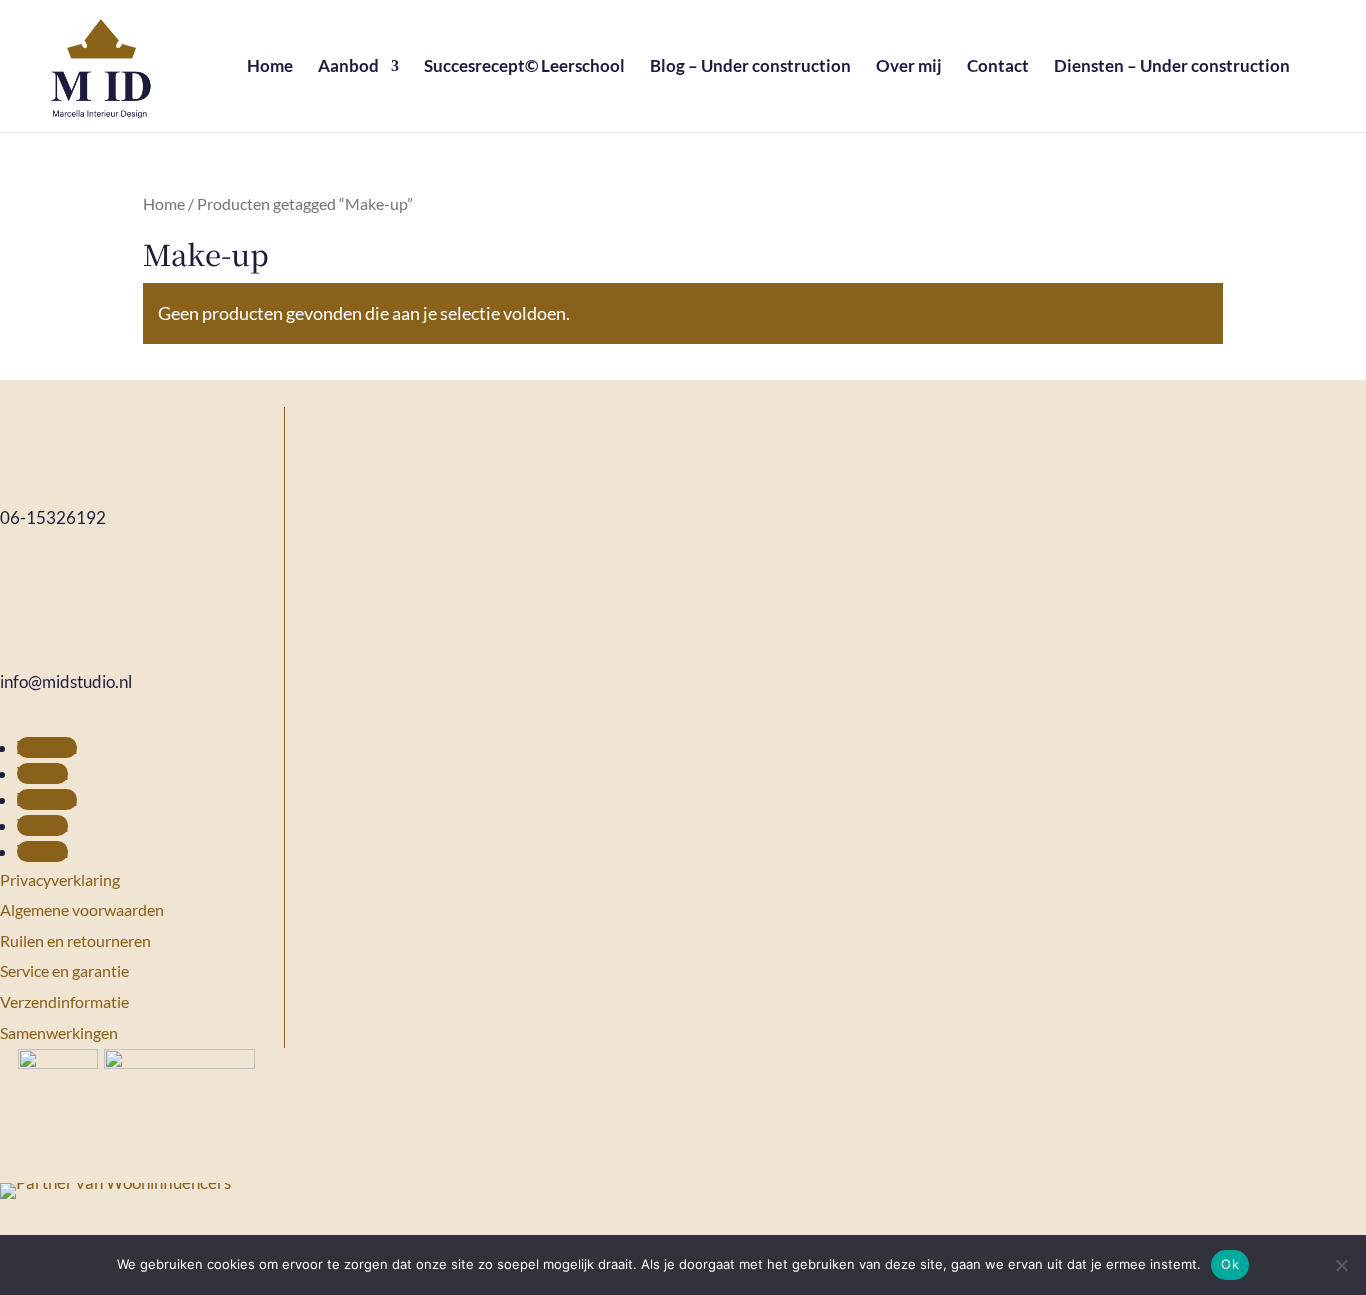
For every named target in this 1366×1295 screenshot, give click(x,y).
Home (270, 67)
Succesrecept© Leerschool (524, 67)
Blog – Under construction (750, 67)
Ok (1230, 1264)
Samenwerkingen (59, 1032)
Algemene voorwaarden (82, 909)
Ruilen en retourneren (75, 940)
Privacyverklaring (60, 879)
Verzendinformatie (64, 1001)
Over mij (909, 67)
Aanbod (348, 67)
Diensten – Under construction (1172, 67)
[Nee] (1341, 1265)
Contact (998, 67)
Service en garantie (64, 970)
